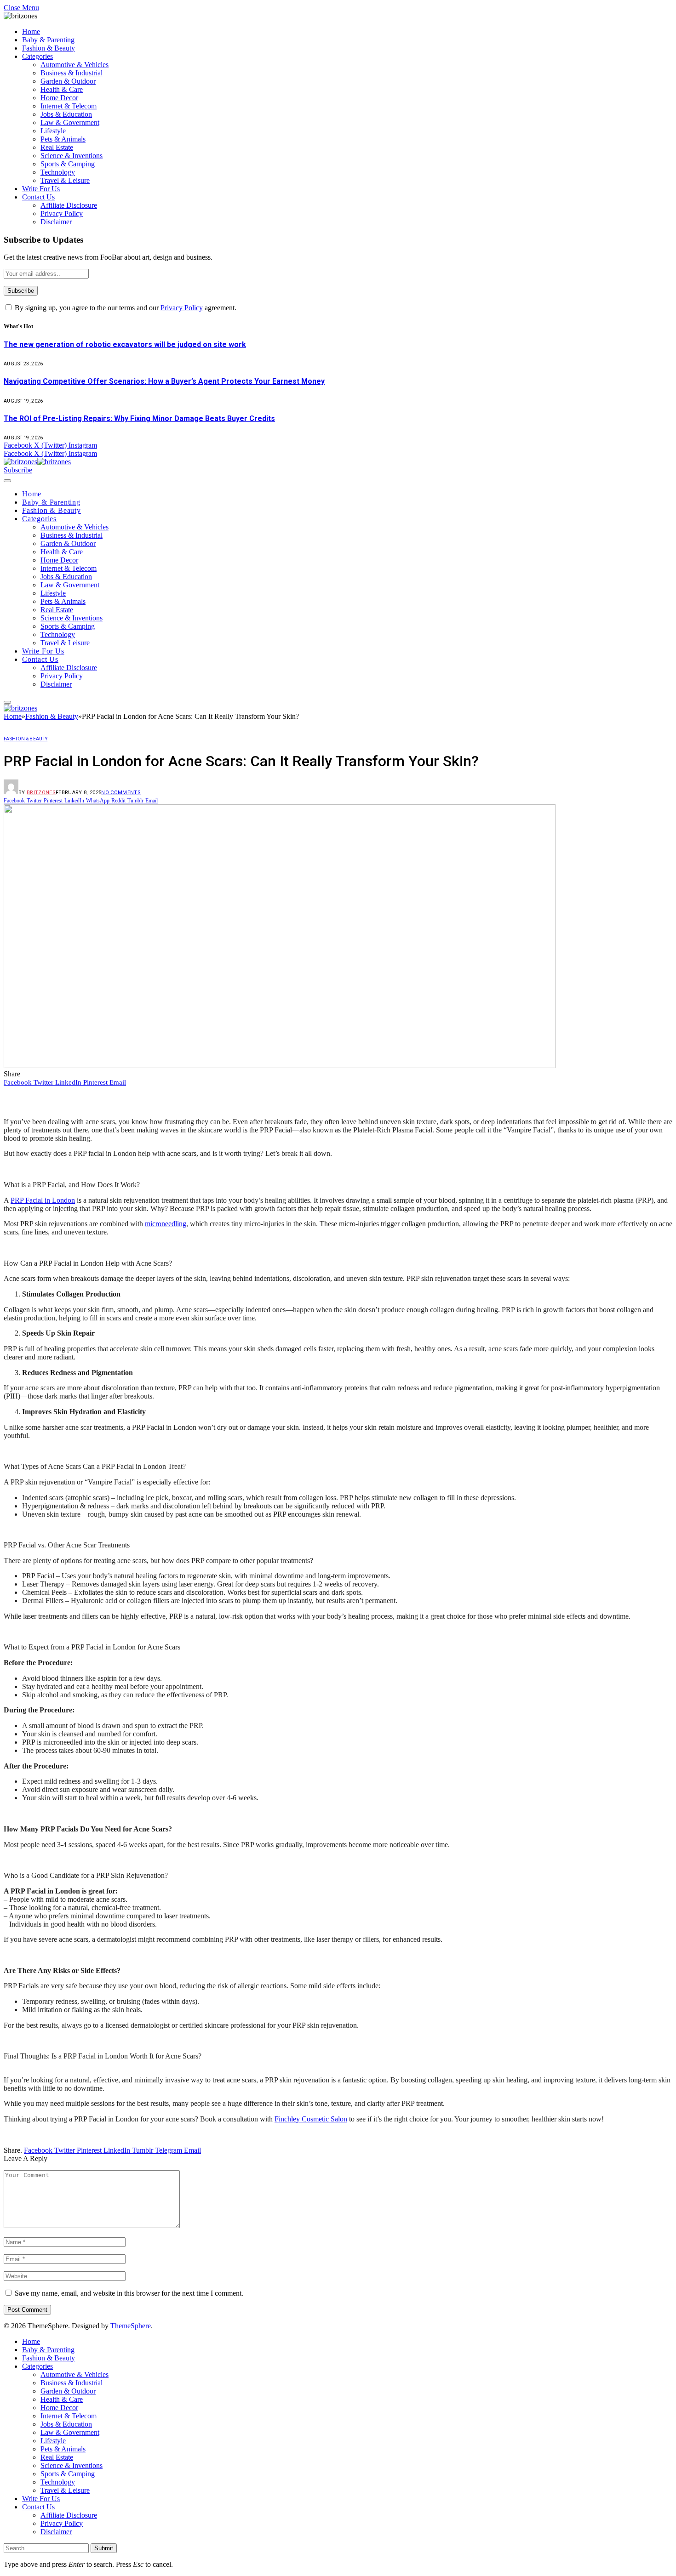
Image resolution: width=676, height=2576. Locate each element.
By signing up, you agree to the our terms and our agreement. (125, 308)
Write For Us (41, 189)
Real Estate (57, 147)
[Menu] (7, 481)
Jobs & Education (66, 114)
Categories (37, 56)
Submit (104, 2548)
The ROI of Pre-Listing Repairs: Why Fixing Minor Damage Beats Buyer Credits (139, 418)
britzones (41, 793)
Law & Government (70, 122)
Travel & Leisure (65, 180)
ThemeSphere (131, 2326)
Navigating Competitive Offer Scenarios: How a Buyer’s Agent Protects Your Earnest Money (164, 381)
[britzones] (37, 462)
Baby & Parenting (48, 40)
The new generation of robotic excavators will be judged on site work (125, 344)
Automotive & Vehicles (74, 65)
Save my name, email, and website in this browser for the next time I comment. (129, 2293)
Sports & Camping (68, 164)
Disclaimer (56, 222)
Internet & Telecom (69, 106)
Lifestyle (53, 131)
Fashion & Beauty (49, 48)
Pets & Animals (63, 139)
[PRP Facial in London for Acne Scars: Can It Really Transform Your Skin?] (280, 1066)
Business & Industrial (72, 73)
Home (31, 31)
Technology (58, 172)
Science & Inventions (72, 156)
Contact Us (38, 197)
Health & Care (62, 89)
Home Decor (59, 98)
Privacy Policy (62, 213)
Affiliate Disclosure (69, 205)
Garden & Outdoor (68, 81)
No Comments (121, 793)
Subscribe (18, 470)
